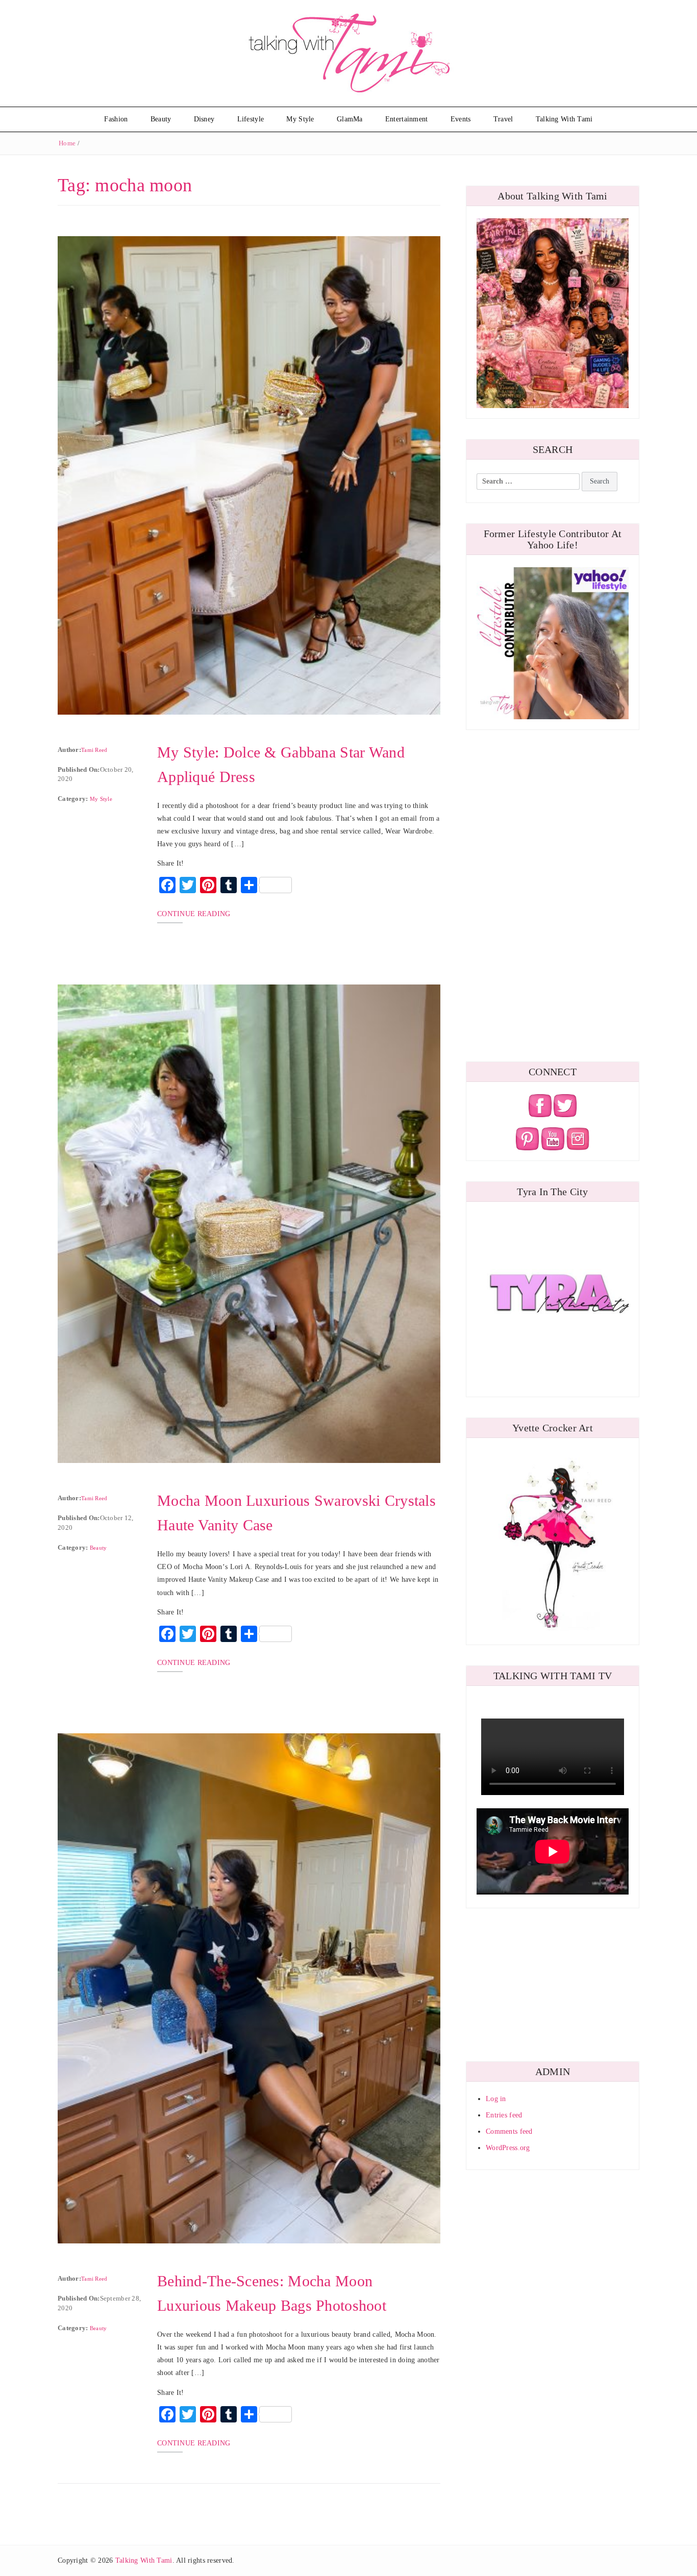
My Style (300, 119)
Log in (496, 2099)
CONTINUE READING (194, 914)
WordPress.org (508, 2148)
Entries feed (504, 2115)
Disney (204, 119)
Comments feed (509, 2131)
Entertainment (407, 119)
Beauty (161, 119)
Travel (503, 119)
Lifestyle (251, 119)
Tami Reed (94, 750)
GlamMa (350, 119)
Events (461, 119)
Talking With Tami (564, 119)
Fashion (116, 119)
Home (67, 143)
